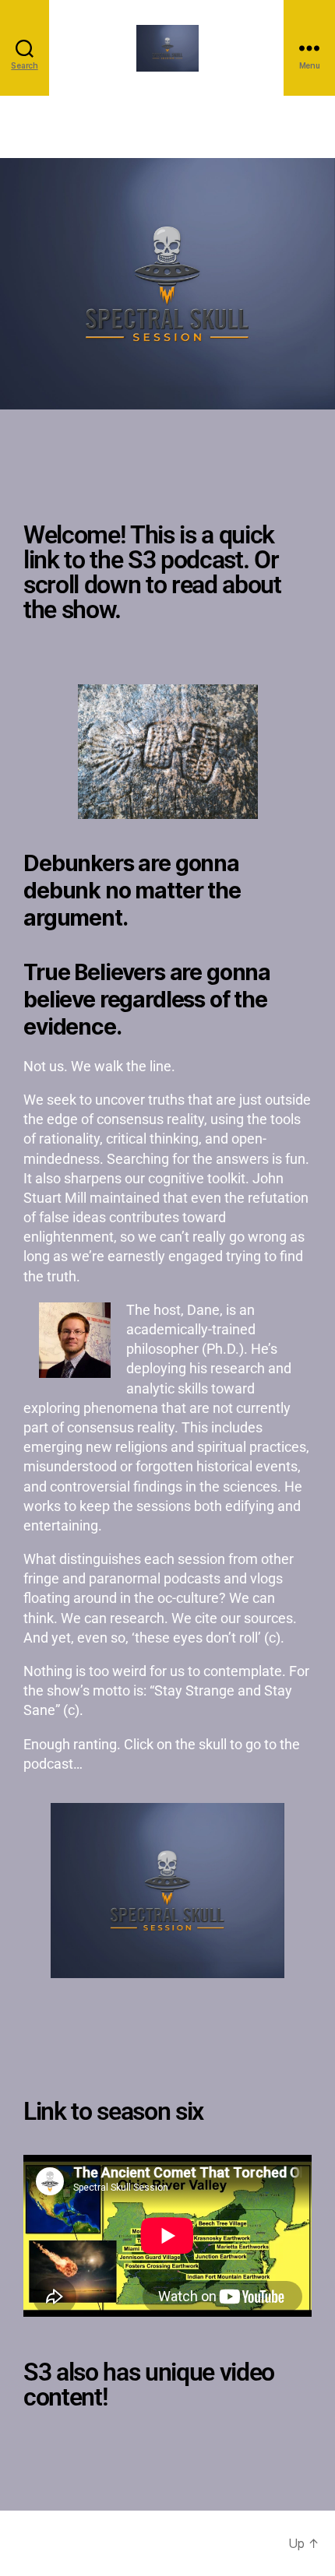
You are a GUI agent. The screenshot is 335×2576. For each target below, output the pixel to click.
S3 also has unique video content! (149, 2384)
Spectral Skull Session (131, 2543)
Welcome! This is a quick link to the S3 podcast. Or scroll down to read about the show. (152, 572)
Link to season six (113, 2111)
